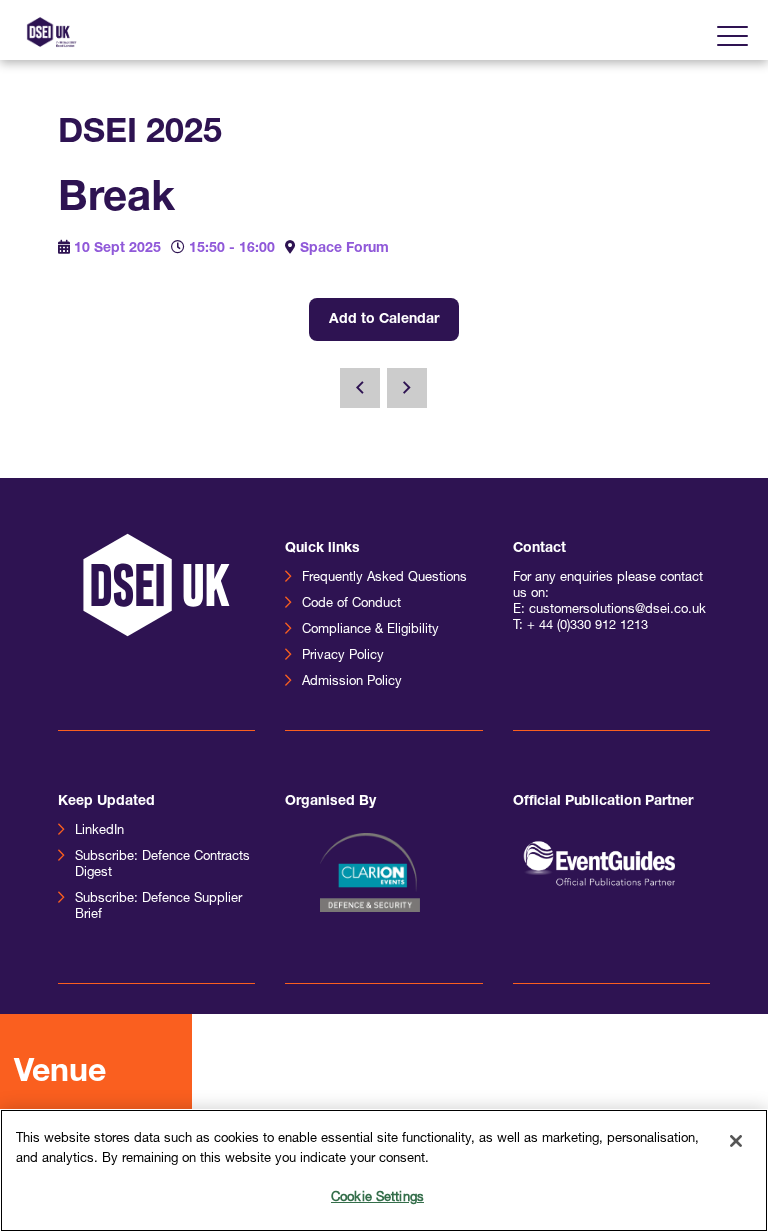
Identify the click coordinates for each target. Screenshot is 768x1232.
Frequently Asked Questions (384, 577)
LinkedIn (99, 830)
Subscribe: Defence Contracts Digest (162, 864)
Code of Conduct (351, 603)
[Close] (736, 1141)
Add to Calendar (384, 319)
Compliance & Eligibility (370, 629)
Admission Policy (352, 681)
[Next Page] (407, 388)
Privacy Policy (343, 655)
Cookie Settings (377, 1197)
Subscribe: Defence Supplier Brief (158, 906)
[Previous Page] (360, 388)
